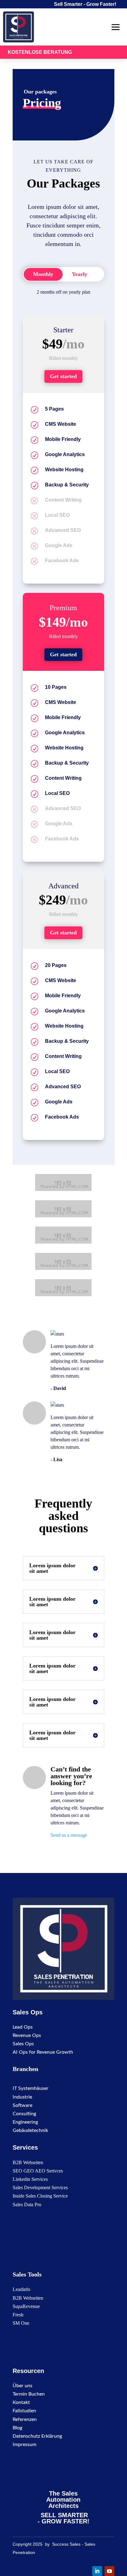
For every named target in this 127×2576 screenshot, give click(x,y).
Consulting (24, 2114)
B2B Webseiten (28, 2162)
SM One (21, 2323)
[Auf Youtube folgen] (109, 2571)
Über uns (23, 2386)
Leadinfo (21, 2289)
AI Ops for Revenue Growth (43, 2052)
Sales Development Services (40, 2188)
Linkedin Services (30, 2179)
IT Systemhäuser (31, 2088)
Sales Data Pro (27, 2205)
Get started (63, 376)
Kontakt (21, 2402)
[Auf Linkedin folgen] (97, 2571)
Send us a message (69, 1835)
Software (23, 2105)
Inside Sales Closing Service (40, 2196)
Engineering (25, 2122)
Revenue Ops (27, 2035)
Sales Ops (23, 2044)
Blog (17, 2428)
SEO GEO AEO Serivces (38, 2171)
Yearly (80, 274)
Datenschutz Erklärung (37, 2436)
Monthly (43, 274)
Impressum (25, 2444)
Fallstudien (24, 2411)
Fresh (18, 2315)
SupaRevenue (26, 2306)
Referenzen (25, 2419)
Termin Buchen (29, 2394)
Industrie (22, 2097)
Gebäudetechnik (30, 2130)
